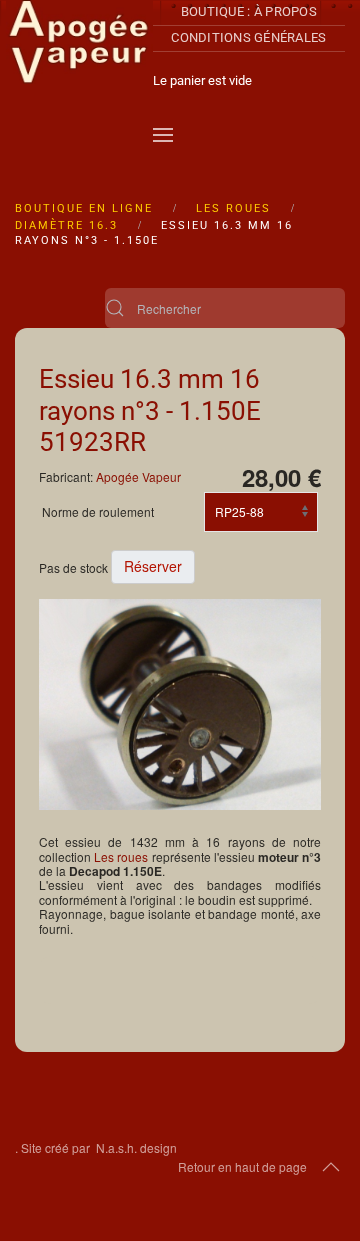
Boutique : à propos (249, 11)
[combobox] (225, 308)
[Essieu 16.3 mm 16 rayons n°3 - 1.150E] (180, 702)
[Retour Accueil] (79, 80)
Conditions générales (248, 37)
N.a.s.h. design (136, 1147)
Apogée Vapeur (138, 476)
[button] (163, 135)
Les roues (121, 856)
